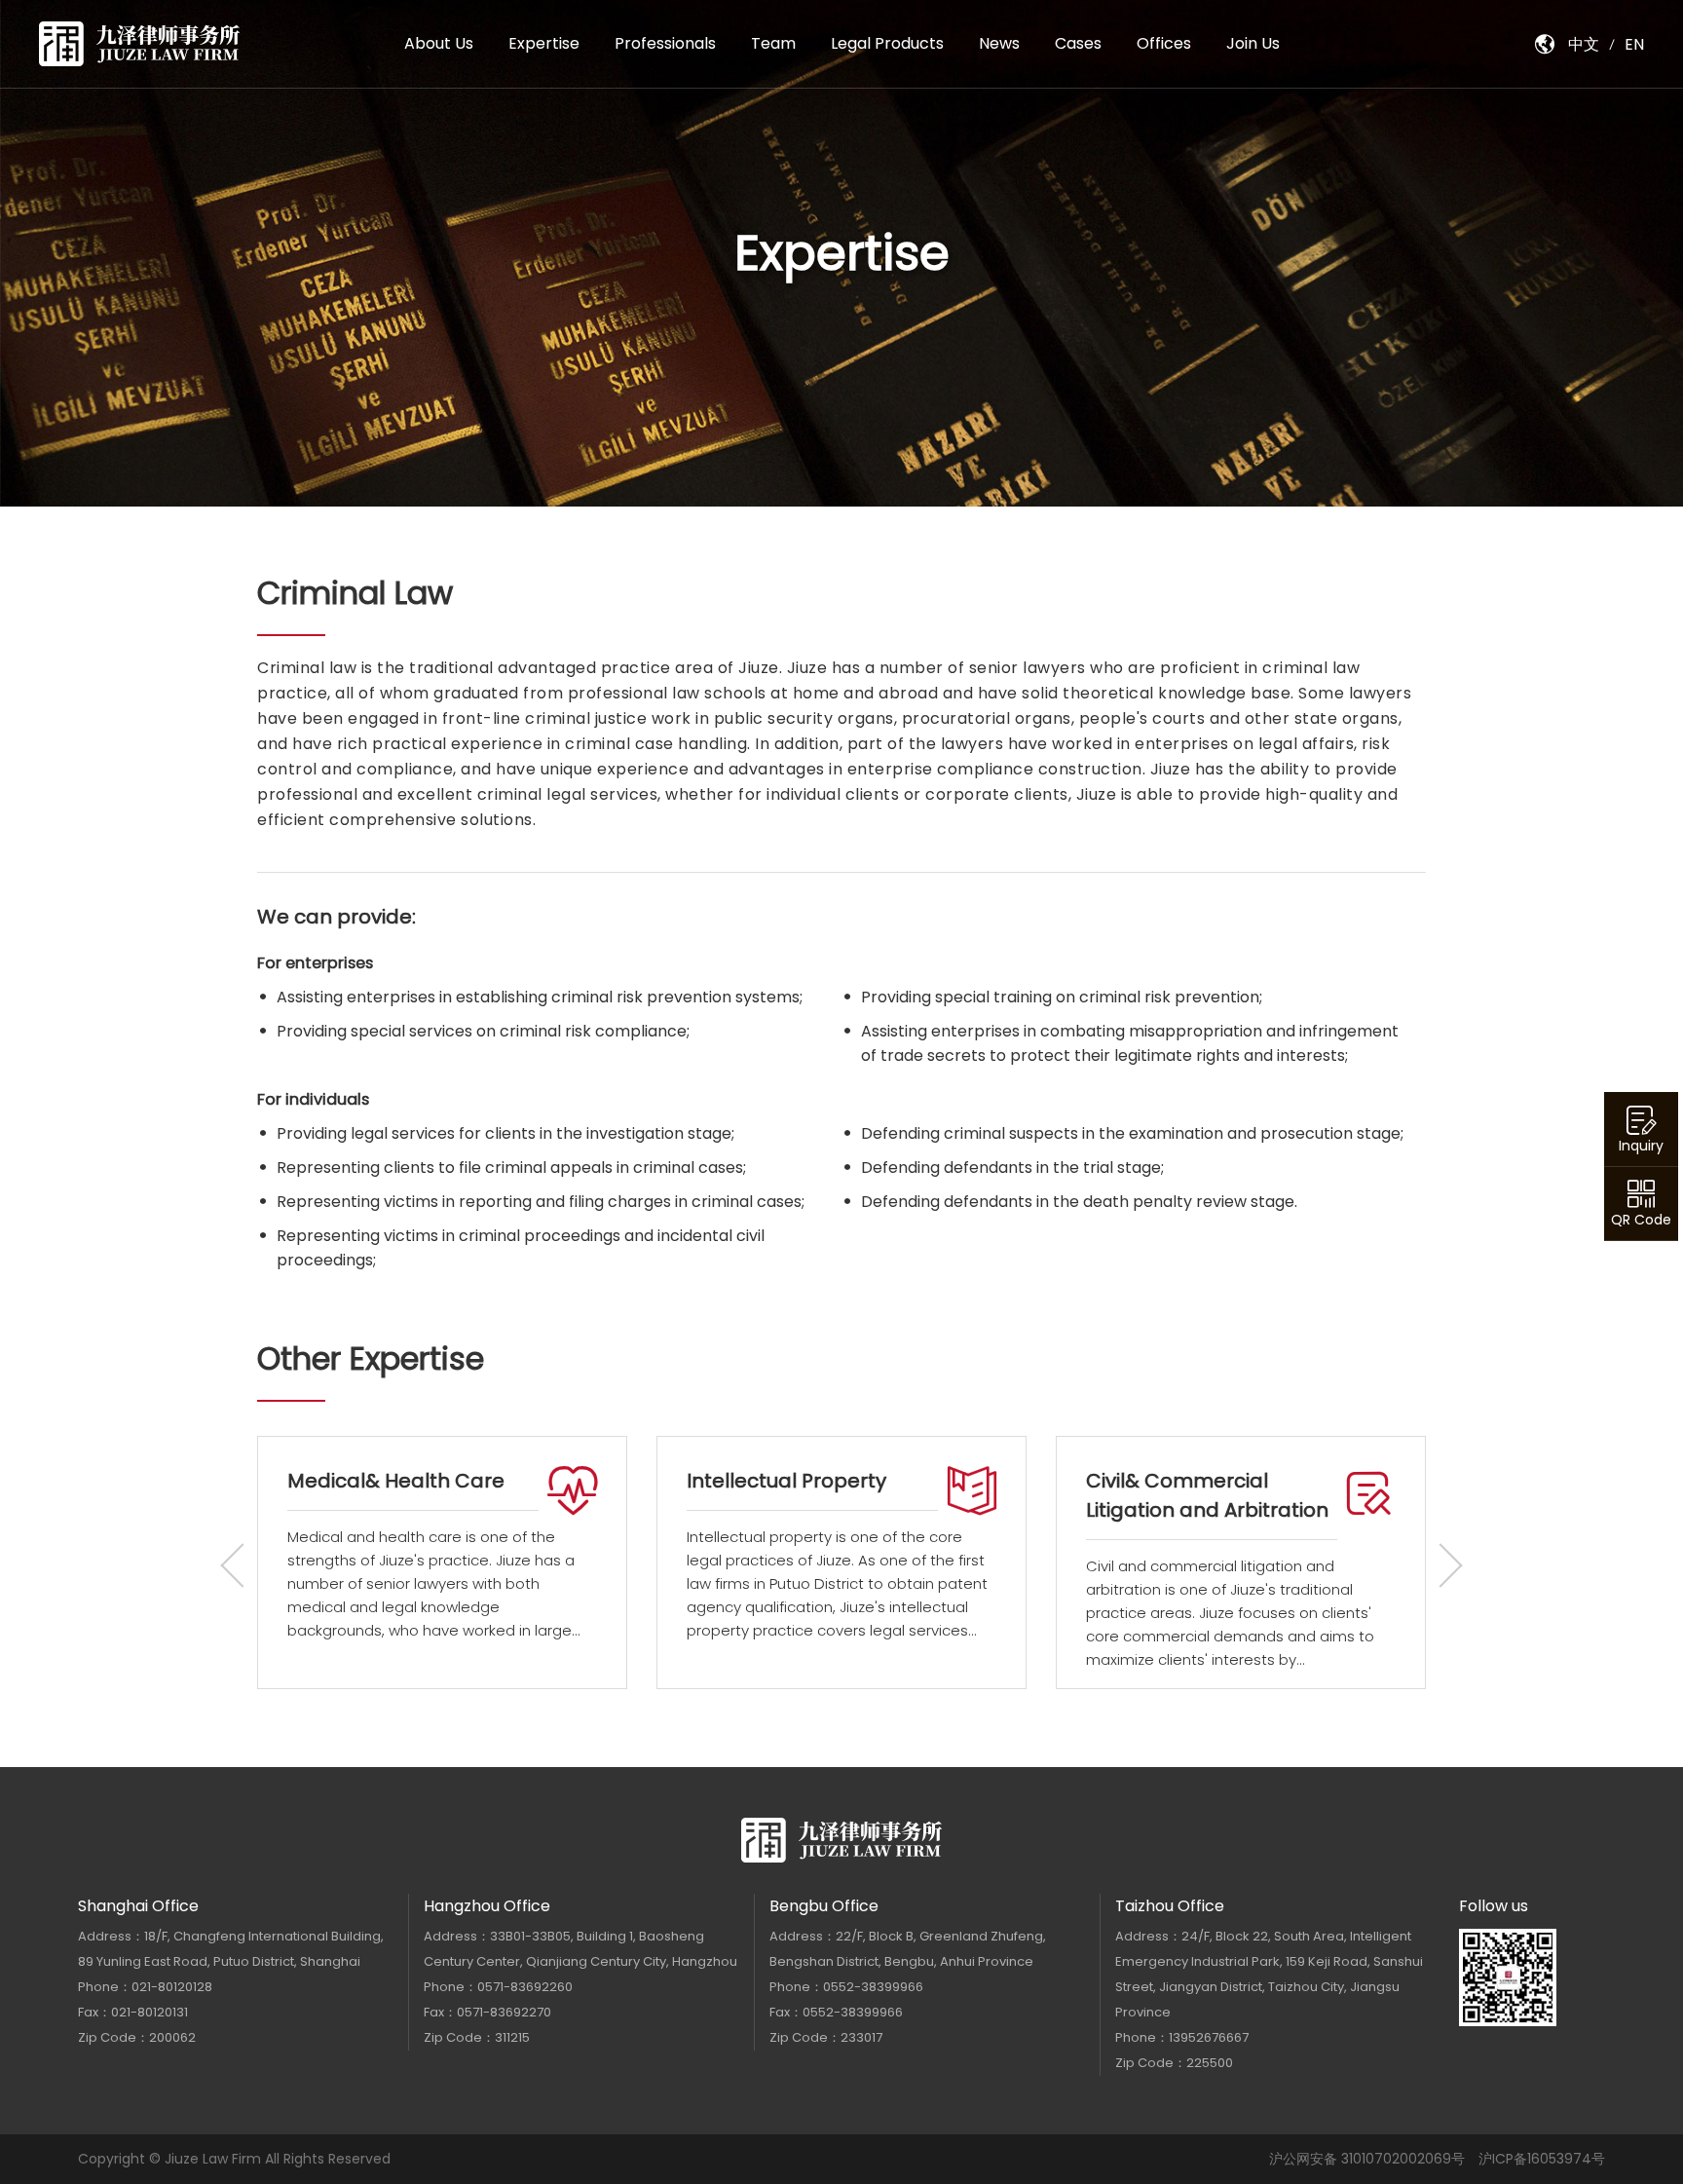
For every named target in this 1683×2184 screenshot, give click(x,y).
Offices (1164, 43)
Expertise (544, 43)
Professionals (665, 43)
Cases (1078, 43)
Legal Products (887, 43)
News (999, 43)
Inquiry (1641, 1146)
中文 (1584, 44)
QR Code (1641, 1220)
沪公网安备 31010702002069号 (1367, 2159)
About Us (439, 43)
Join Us (1253, 43)
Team (773, 43)
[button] (1440, 1565)
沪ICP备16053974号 (1542, 2159)
